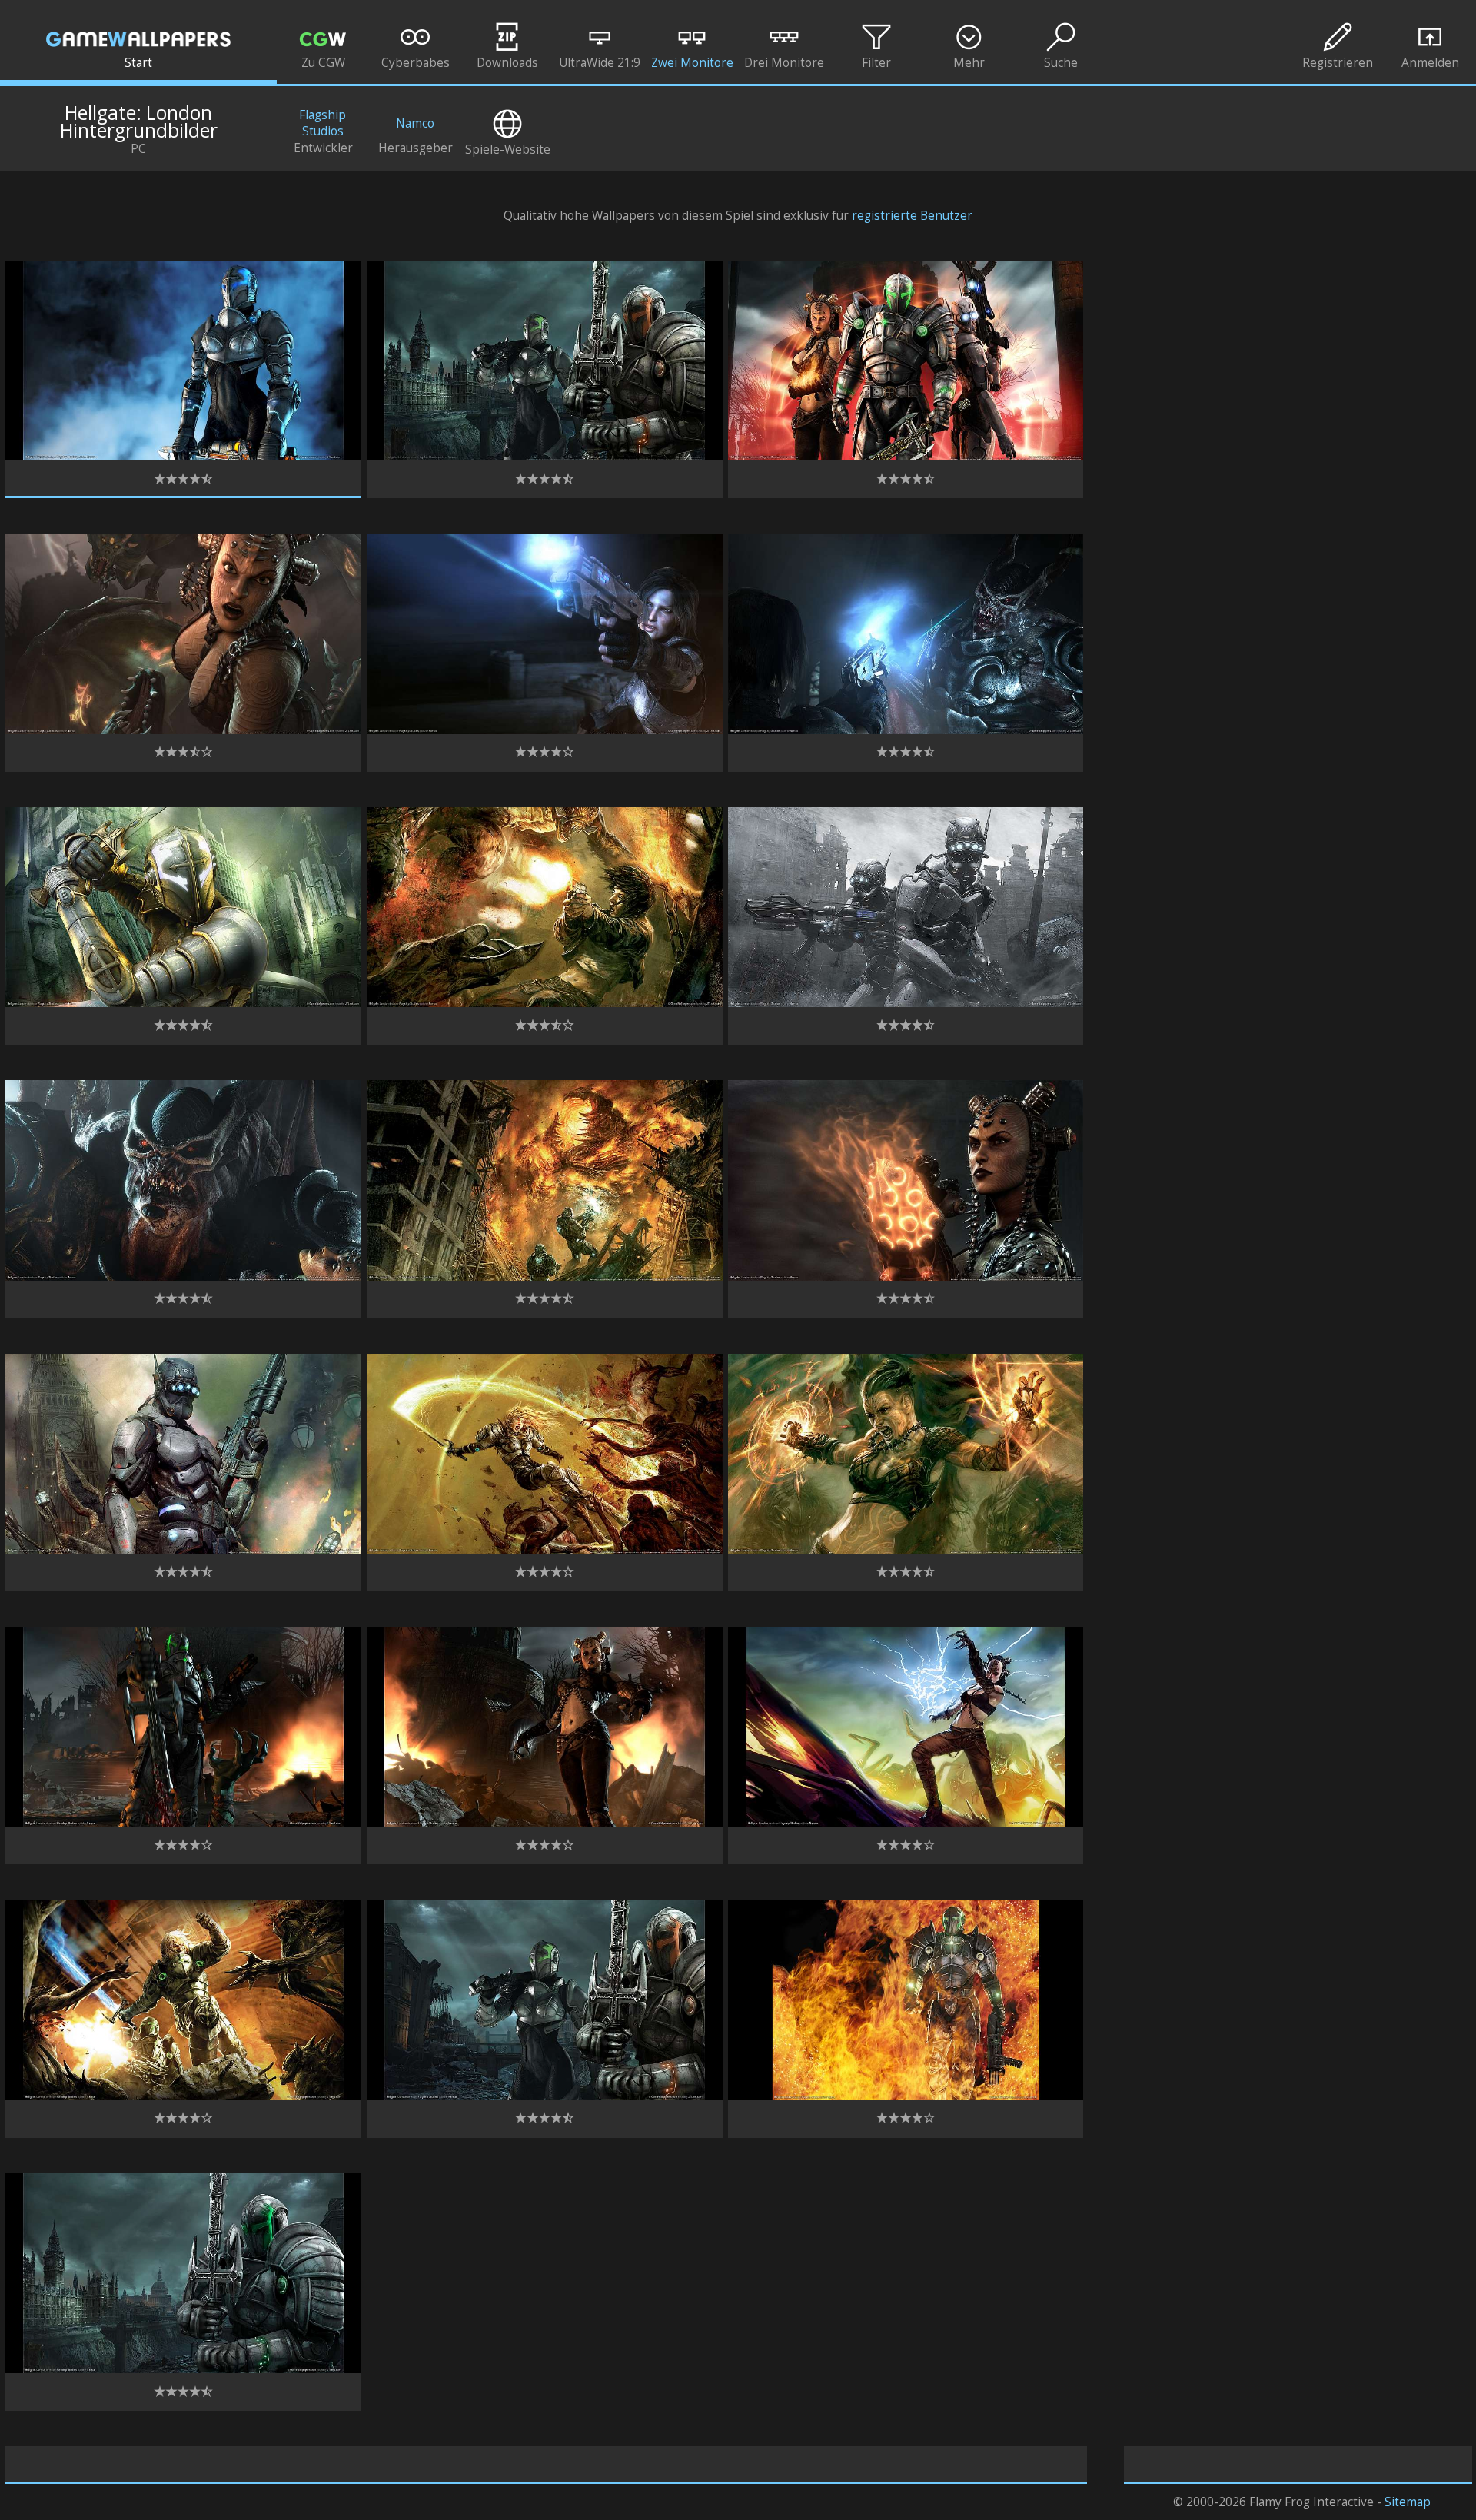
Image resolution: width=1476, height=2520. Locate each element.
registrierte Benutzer (912, 216)
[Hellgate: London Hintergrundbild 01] (183, 456)
